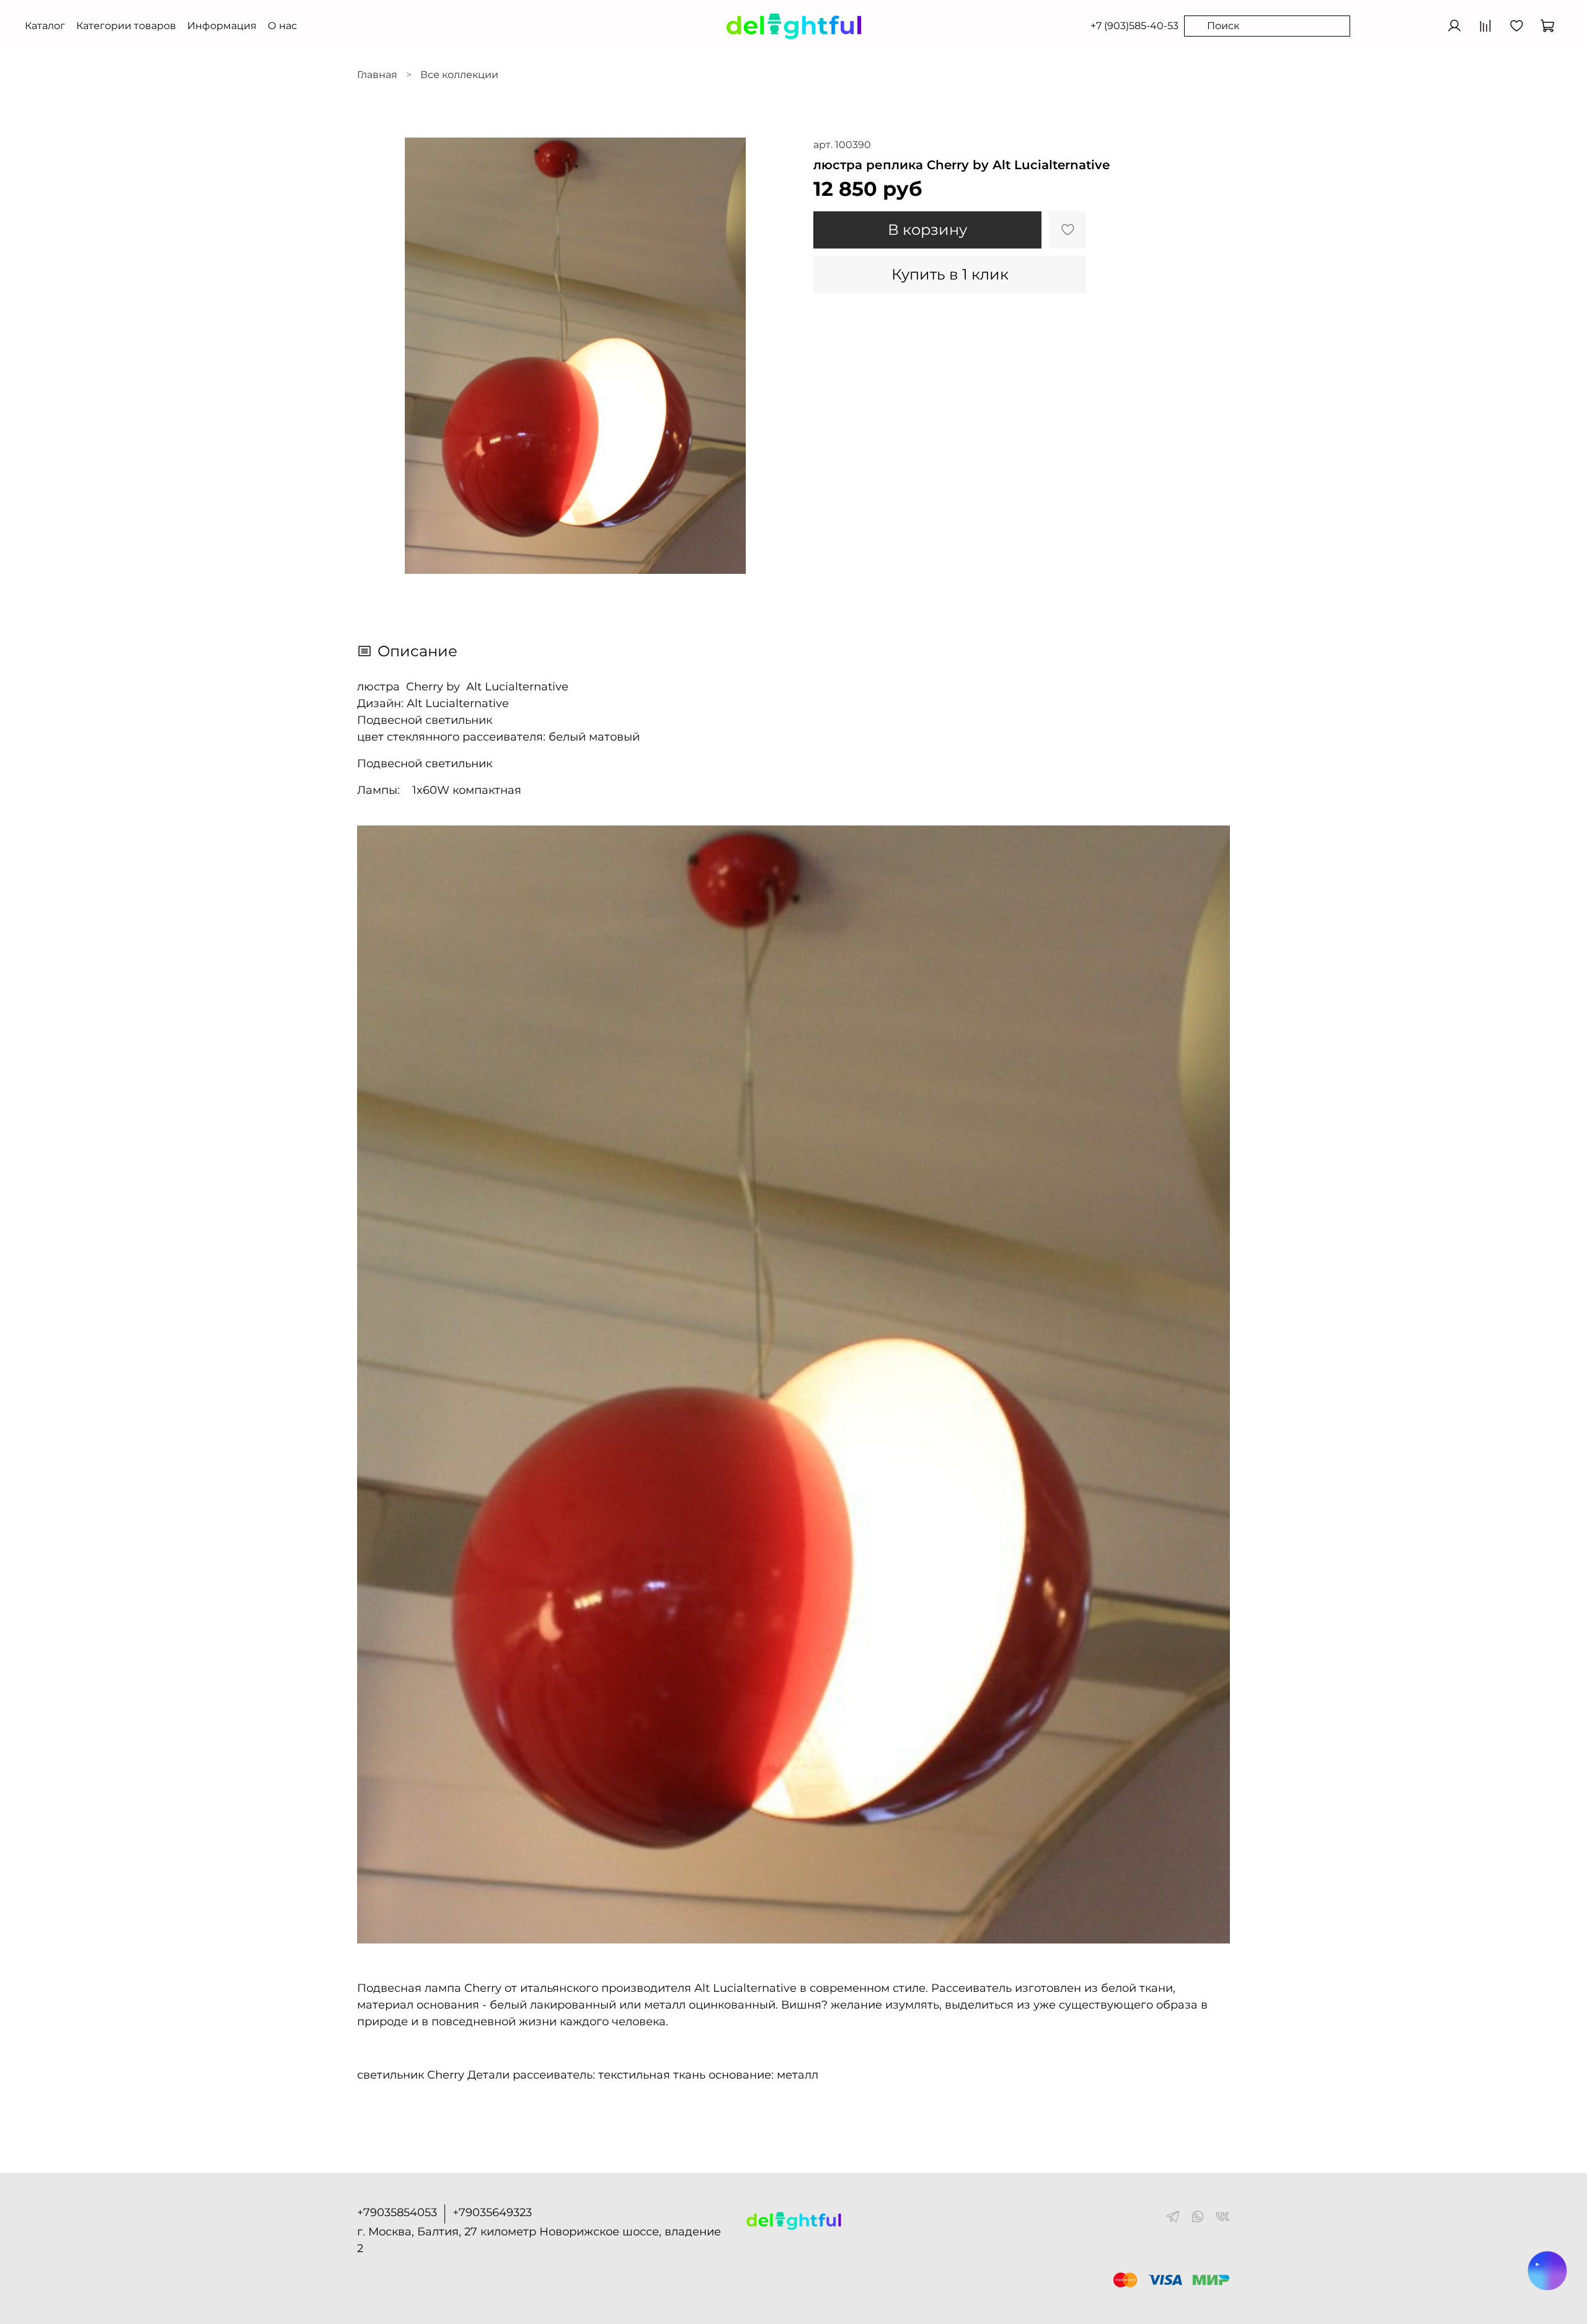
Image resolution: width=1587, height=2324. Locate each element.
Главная (377, 75)
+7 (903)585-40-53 (1134, 26)
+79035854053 (397, 2212)
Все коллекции (459, 75)
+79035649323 (492, 2212)
